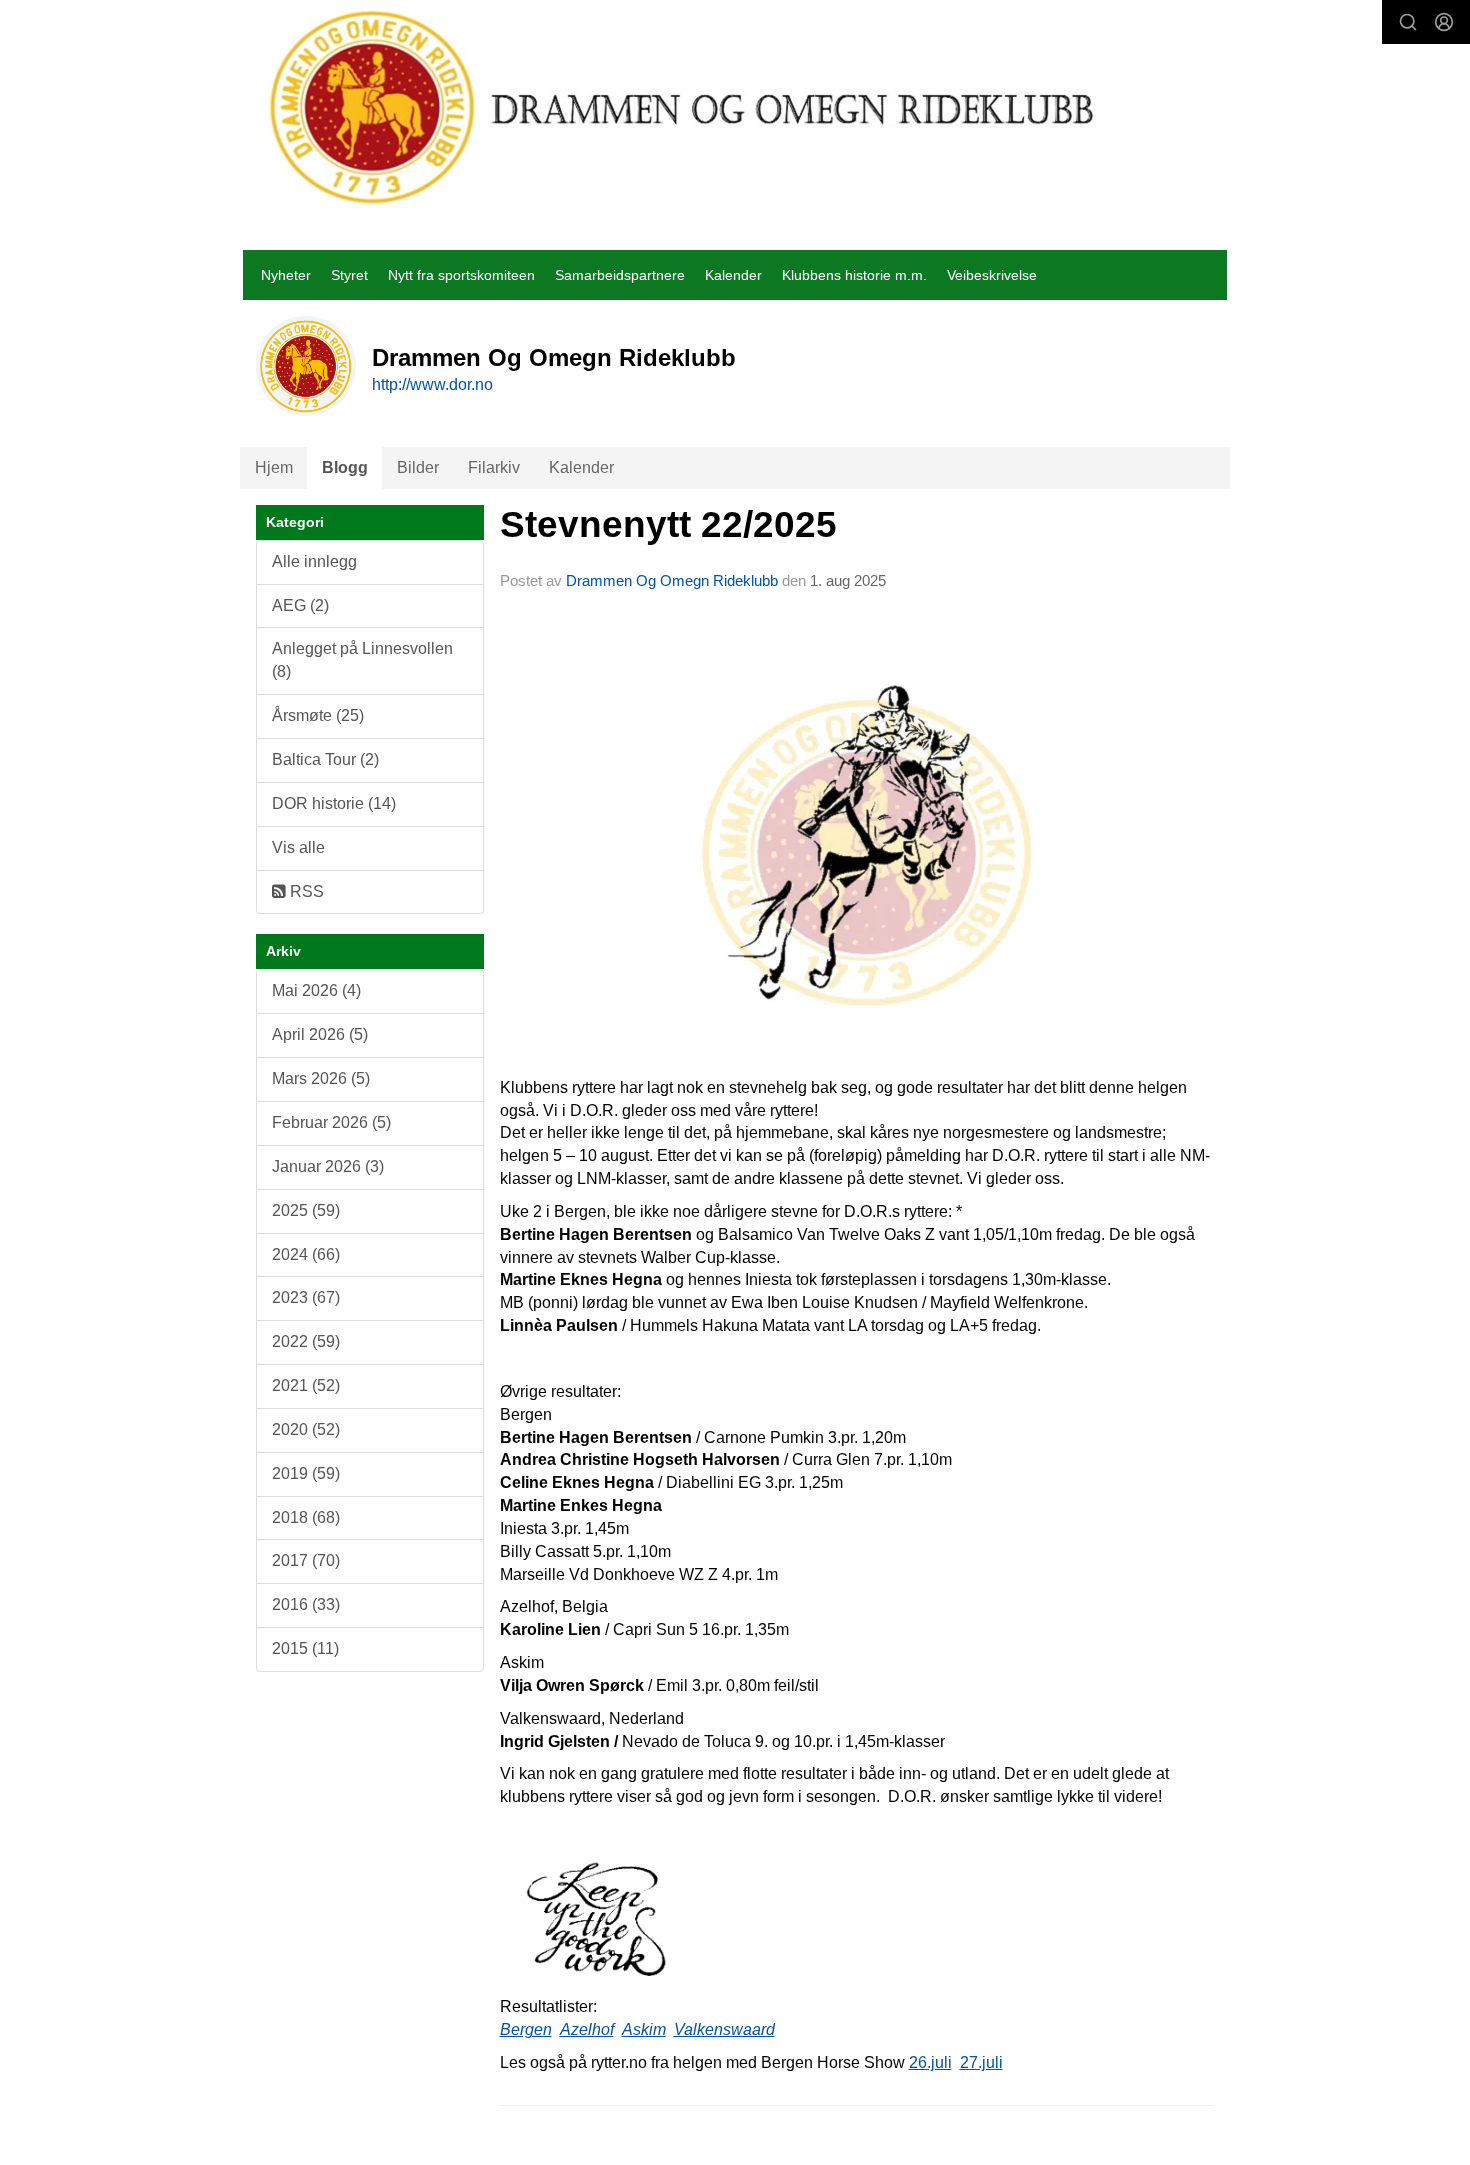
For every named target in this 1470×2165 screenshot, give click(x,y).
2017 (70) (306, 1560)
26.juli (930, 2062)
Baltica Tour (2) (325, 759)
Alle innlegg (314, 561)
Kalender (733, 275)
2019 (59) (306, 1473)
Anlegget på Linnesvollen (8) (362, 660)
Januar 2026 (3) (328, 1166)
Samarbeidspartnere (620, 275)
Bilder (418, 467)
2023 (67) (306, 1297)
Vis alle (298, 847)
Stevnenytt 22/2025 (668, 524)
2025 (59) (306, 1210)
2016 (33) (306, 1604)
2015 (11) (305, 1648)
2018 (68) (306, 1517)
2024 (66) (306, 1254)
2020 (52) (306, 1429)
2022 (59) (306, 1341)
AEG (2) (300, 605)
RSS (305, 891)
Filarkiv (494, 467)
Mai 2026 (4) (316, 990)
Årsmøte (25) (318, 715)
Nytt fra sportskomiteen (461, 275)
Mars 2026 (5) (321, 1078)
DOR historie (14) (334, 803)
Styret (349, 275)
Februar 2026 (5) (331, 1122)
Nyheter (286, 275)
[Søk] (1408, 22)
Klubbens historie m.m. (854, 275)
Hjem (274, 467)
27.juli (981, 2062)
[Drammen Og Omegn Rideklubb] (683, 107)
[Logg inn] (1444, 22)
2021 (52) (306, 1385)
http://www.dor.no (432, 384)
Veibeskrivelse (992, 275)
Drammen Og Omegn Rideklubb (672, 580)
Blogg (345, 467)
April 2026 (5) (320, 1034)
